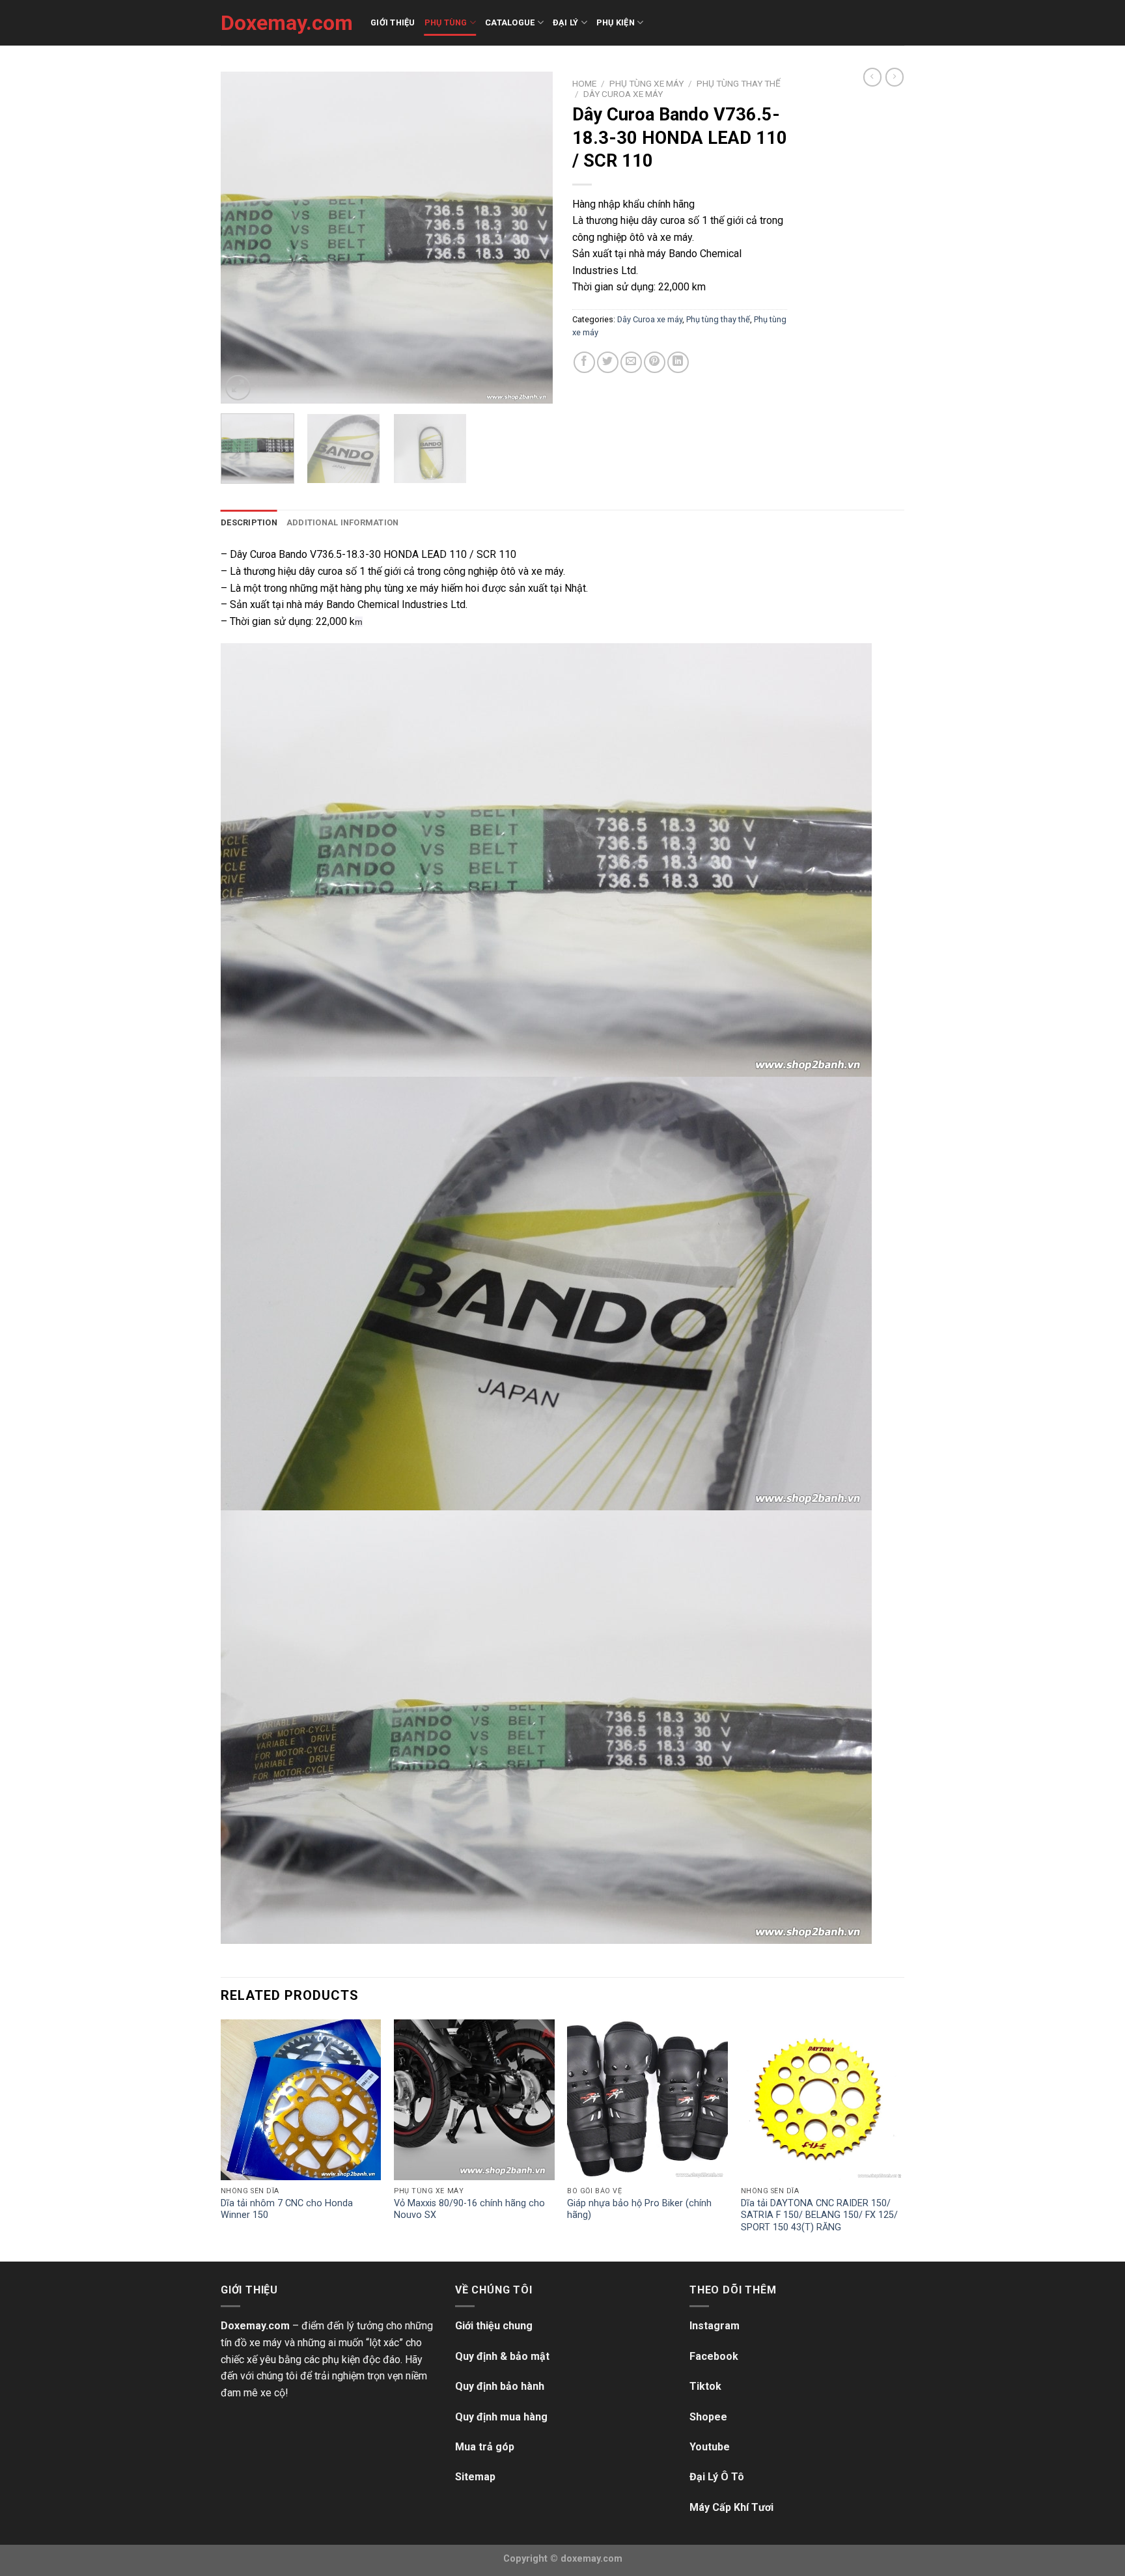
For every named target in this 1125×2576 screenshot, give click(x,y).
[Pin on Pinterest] (655, 362)
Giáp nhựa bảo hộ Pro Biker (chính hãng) (639, 2209)
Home (584, 83)
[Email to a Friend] (631, 362)
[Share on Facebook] (584, 362)
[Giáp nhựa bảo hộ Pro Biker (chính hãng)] (647, 2100)
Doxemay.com (286, 23)
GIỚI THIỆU (393, 22)
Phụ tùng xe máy (646, 83)
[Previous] (243, 238)
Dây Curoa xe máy (623, 94)
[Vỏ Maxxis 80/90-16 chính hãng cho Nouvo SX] (474, 2100)
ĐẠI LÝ (566, 22)
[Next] (530, 238)
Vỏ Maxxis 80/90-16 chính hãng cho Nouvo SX (469, 2209)
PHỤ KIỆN (616, 22)
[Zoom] (238, 388)
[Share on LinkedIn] (678, 362)
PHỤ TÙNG (446, 22)
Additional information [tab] (343, 522)
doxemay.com (591, 2559)
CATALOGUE (510, 22)
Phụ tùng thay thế (739, 83)
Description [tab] (249, 522)
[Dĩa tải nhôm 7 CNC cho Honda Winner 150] (301, 2100)
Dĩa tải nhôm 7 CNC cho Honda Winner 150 (287, 2209)
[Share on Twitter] (608, 362)
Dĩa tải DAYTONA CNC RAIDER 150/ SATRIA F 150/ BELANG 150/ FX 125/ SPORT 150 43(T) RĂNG (819, 2215)
